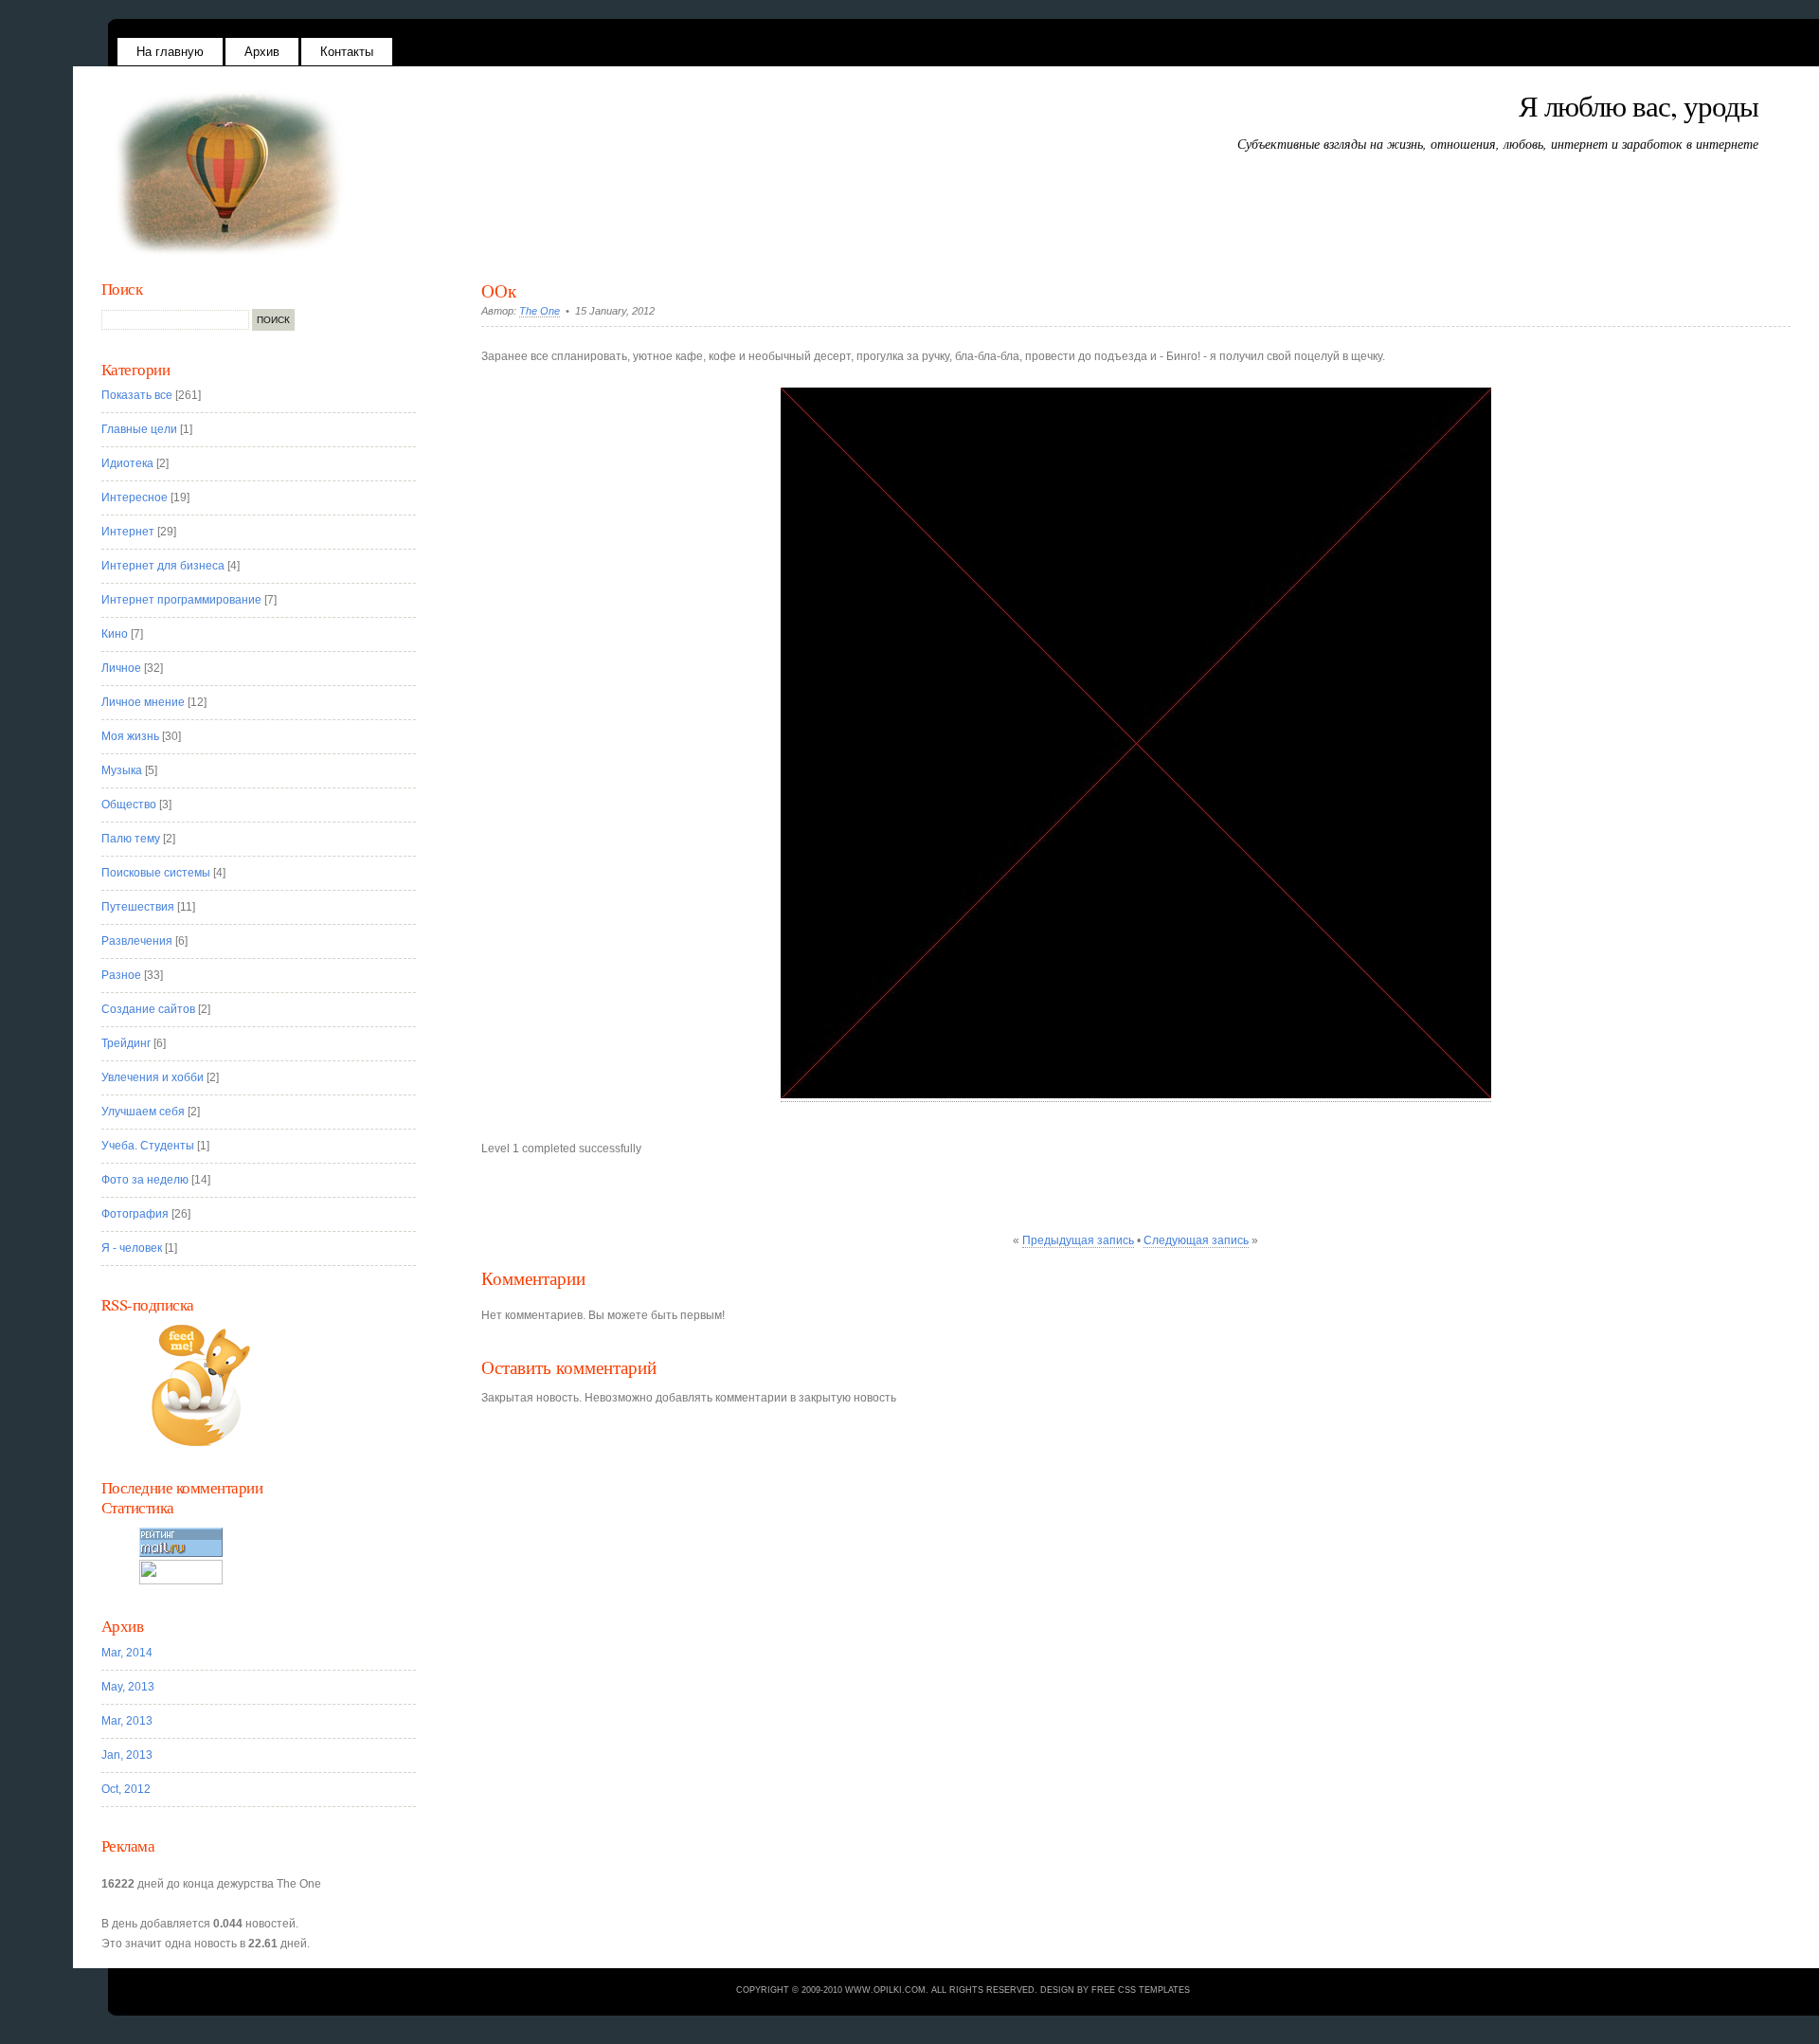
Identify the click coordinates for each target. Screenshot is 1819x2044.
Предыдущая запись (1078, 1240)
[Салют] (1136, 1095)
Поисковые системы (156, 873)
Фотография (135, 1214)
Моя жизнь (130, 736)
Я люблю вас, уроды (1639, 105)
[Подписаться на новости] (270, 1385)
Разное (121, 975)
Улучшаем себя (143, 1112)
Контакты (347, 52)
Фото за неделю (145, 1180)
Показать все (137, 395)
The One (540, 311)
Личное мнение (143, 702)
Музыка (122, 770)
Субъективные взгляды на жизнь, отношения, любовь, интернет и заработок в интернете (1498, 144)
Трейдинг (126, 1043)
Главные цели (139, 429)
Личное (121, 668)
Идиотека (127, 463)
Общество (129, 805)
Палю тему (131, 839)
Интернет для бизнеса (163, 566)
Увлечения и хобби (153, 1077)
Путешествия (138, 907)
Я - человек (132, 1248)
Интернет (128, 532)
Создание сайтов (148, 1009)
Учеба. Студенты (148, 1146)
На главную (170, 52)
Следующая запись (1196, 1240)
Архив (262, 52)
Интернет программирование (181, 600)
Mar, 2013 (127, 1721)
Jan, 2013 (127, 1755)
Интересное (135, 497)
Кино (115, 634)
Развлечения (137, 941)
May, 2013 (128, 1687)
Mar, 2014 (127, 1653)
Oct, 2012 (126, 1789)
